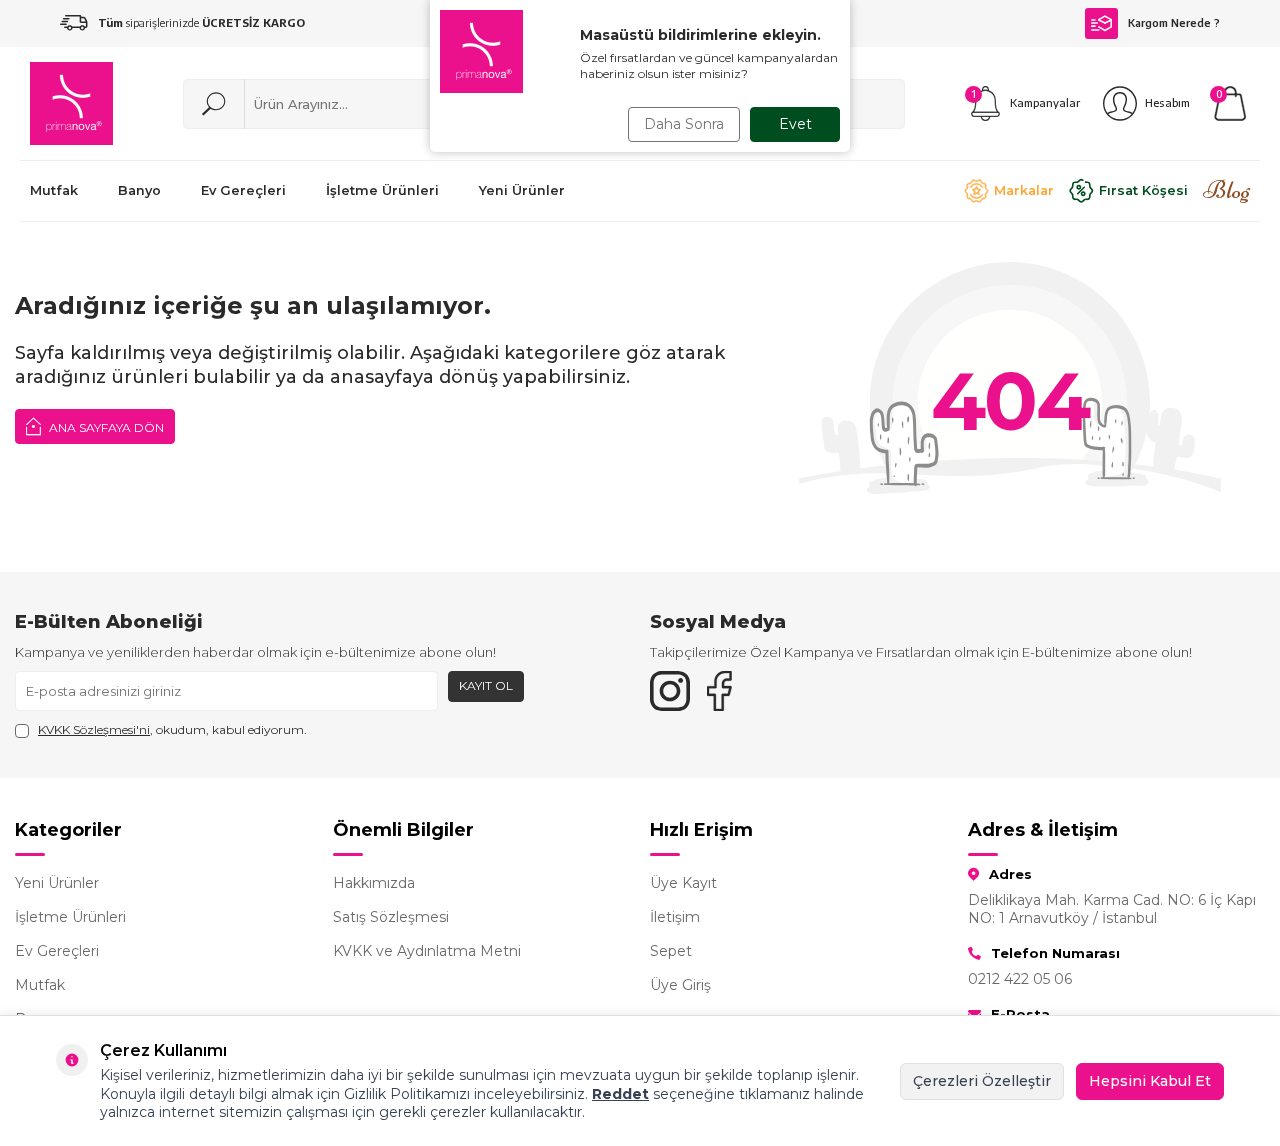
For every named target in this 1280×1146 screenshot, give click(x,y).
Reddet (620, 1094)
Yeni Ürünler (57, 883)
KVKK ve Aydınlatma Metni (427, 951)
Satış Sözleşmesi (391, 917)
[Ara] (214, 104)
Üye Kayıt (683, 883)
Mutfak (40, 985)
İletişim (675, 917)
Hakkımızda (374, 883)
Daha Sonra (684, 124)
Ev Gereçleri (57, 951)
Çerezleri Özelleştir (982, 1081)
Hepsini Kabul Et (1150, 1081)
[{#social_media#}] (670, 691)
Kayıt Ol (486, 685)
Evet (795, 124)
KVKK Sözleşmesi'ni (94, 729)
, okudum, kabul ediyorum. (172, 729)
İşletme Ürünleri (70, 917)
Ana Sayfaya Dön (105, 427)
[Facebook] (720, 691)
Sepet (671, 951)
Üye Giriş (680, 985)
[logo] (71, 103)
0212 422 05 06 (1020, 979)
